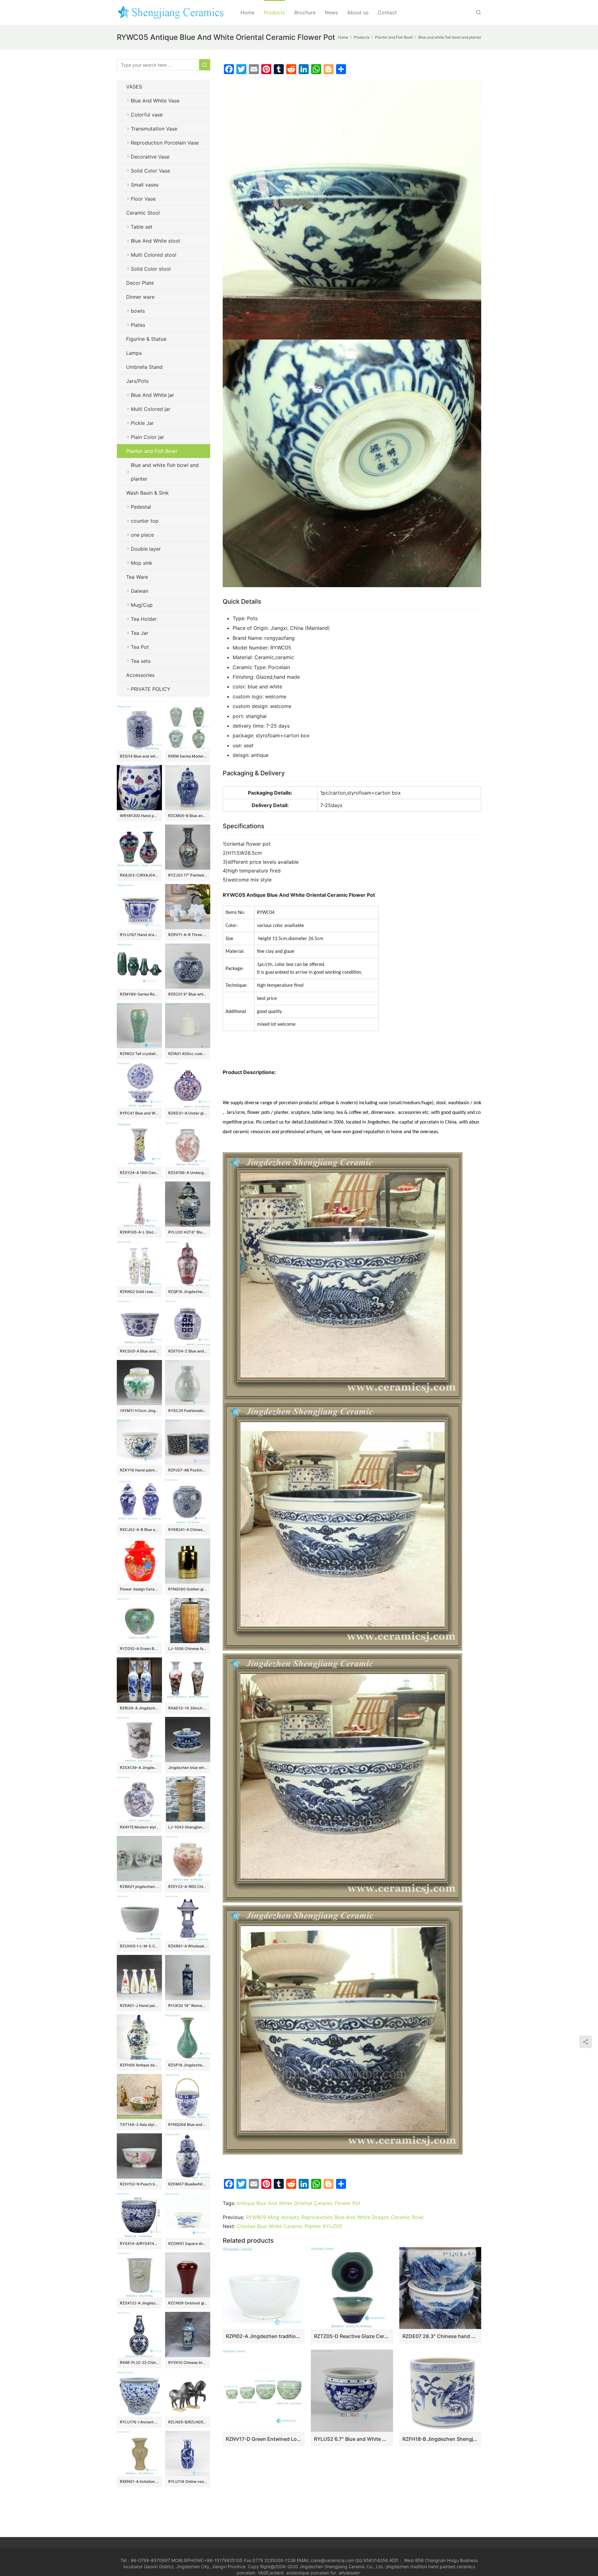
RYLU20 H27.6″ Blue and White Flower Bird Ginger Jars (188, 1232)
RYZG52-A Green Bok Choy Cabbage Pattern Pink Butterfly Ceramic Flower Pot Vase (139, 1649)
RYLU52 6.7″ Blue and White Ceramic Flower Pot (352, 2439)
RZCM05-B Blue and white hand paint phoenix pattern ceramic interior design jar (188, 816)
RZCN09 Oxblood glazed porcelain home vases (188, 2303)
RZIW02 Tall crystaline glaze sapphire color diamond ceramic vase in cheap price (139, 1054)
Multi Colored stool (154, 255)
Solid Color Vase (150, 171)
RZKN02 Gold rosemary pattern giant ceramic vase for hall (139, 1292)
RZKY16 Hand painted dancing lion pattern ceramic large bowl (139, 1470)
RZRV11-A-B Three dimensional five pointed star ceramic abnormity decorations (188, 935)
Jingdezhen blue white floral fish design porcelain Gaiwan (188, 1768)
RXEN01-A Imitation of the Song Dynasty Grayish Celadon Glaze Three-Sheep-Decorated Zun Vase (139, 2481)
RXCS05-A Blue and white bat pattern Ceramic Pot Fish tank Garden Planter (139, 1351)
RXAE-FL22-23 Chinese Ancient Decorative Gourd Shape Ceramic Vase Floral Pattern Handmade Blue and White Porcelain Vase (139, 2362)
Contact (387, 12)
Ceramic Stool (143, 213)
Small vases (145, 185)
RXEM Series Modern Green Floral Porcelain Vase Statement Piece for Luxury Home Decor (188, 756)
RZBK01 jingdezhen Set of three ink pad (139, 1887)
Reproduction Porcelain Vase (165, 143)
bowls (138, 311)
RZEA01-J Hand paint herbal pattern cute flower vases (139, 2006)
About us (358, 12)
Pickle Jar (142, 423)
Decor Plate (140, 283)
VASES (134, 87)
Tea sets (141, 661)
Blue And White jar (152, 395)
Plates (138, 325)
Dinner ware (140, 297)
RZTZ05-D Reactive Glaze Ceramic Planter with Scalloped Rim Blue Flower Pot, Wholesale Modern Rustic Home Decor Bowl (352, 2336)
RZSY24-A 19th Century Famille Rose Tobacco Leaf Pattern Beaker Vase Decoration (139, 1173)
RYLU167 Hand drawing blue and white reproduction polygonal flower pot (139, 935)
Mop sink (142, 563)
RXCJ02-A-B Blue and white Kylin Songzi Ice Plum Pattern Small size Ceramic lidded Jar (139, 1530)
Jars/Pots (137, 381)
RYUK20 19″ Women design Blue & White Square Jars (188, 2006)
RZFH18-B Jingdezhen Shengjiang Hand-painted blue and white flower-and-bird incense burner (440, 2439)
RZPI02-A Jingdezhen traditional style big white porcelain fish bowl (264, 2336)
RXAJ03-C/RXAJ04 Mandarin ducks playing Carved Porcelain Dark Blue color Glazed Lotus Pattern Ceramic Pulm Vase (139, 875)
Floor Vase (143, 199)
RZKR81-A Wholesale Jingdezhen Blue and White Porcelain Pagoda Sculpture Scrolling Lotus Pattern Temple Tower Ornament (188, 1946)
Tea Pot (140, 647)
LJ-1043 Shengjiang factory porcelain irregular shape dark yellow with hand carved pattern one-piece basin (188, 1827)
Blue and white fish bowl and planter (165, 472)
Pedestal (141, 507)
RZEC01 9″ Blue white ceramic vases (188, 994)
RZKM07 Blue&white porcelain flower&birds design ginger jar (188, 2184)
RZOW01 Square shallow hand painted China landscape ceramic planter (188, 2243)
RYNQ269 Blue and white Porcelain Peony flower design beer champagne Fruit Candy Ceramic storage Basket (188, 2124)
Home (247, 12)
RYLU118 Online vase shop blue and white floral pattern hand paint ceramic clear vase (188, 2481)
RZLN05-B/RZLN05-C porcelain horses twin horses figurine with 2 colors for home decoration (188, 2422)
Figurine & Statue (146, 339)
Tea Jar (140, 633)
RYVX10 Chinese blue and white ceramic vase (188, 2362)
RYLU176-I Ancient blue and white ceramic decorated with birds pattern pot (139, 2422)
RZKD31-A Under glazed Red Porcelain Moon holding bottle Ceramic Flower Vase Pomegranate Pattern (188, 1113)
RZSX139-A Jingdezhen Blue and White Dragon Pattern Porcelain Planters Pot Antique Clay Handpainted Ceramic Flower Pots (139, 1768)
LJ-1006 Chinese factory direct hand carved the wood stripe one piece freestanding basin (188, 1649)
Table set (142, 227)
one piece (142, 535)
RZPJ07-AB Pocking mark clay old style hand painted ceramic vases (188, 1470)
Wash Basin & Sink (147, 493)
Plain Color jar (147, 437)
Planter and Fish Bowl (152, 451)
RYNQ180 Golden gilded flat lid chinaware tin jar (188, 1589)
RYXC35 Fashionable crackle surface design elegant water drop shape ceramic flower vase (188, 1411)
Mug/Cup (142, 605)
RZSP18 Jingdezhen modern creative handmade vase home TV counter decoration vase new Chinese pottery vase (188, 2065)
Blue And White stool (155, 241)
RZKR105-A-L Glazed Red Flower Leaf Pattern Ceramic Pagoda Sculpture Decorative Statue (139, 1232)
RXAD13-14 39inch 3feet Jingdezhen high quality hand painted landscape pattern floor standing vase (188, 1708)
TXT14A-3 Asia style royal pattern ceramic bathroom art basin (139, 2124)
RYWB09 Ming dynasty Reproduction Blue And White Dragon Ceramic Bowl (335, 2217)
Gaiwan (140, 591)
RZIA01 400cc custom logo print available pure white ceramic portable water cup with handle (188, 1054)
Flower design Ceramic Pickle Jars (139, 1589)
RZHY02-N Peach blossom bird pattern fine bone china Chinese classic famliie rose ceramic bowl (139, 2184)
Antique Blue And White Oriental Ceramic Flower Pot (299, 2203)
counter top (145, 521)
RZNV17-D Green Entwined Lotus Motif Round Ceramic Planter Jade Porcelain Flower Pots (264, 2439)
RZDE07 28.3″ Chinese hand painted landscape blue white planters (440, 2336)
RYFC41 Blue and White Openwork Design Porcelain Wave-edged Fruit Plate (139, 1113)
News (331, 12)
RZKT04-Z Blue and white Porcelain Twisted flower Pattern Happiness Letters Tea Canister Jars (188, 1351)
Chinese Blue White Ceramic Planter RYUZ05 (290, 2226)
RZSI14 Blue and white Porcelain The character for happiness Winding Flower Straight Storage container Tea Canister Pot (139, 756)
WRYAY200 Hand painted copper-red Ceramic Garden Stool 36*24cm (139, 816)
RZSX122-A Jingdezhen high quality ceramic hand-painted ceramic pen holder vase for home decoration (139, 2303)
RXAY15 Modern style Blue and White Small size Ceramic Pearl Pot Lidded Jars (139, 1827)
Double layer (146, 549)
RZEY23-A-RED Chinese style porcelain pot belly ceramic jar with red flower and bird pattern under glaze (188, 1887)
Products (274, 12)
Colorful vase (147, 115)
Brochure (305, 12)
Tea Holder (144, 619)
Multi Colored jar (151, 409)
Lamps (134, 353)
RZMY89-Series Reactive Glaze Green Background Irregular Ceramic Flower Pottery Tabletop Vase (139, 994)
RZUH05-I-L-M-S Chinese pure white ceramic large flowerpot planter (139, 1946)
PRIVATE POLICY (157, 689)
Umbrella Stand (144, 367)
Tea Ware (137, 577)
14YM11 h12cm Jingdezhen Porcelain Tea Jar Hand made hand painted (139, 1411)
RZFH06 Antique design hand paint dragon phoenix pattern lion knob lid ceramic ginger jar (139, 2065)
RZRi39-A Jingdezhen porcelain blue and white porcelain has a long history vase (139, 1708)
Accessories (140, 675)
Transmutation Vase (154, 129)
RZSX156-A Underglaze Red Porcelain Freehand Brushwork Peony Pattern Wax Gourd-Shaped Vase (188, 1173)
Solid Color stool (151, 269)
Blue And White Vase (155, 101)
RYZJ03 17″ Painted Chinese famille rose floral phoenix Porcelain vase (188, 875)
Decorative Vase (150, 157)
